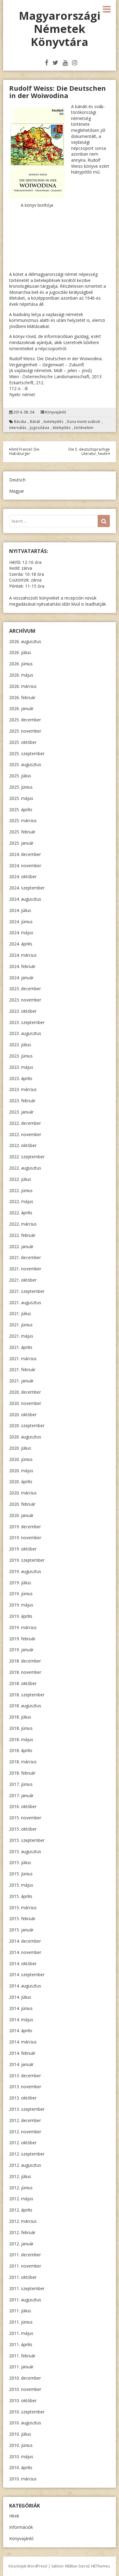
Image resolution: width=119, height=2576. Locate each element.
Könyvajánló (56, 412)
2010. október (23, 2400)
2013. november (25, 2087)
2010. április (21, 2467)
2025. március (23, 820)
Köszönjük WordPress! (28, 2566)
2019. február (22, 1639)
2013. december (25, 2076)
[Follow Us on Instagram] (75, 63)
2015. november (25, 1818)
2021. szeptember (27, 1291)
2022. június (21, 1190)
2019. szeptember (27, 1560)
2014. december (25, 1941)
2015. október (23, 1829)
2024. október (23, 876)
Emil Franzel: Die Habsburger (24, 451)
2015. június (21, 1874)
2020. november (25, 1403)
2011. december (25, 2255)
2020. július (20, 1448)
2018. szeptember (27, 1695)
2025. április (21, 809)
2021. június (21, 1325)
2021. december (25, 1257)
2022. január (21, 1246)
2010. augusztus (25, 2423)
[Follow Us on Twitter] (55, 63)
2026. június (21, 664)
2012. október (23, 2143)
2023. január (21, 1112)
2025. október (23, 742)
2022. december (25, 1123)
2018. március (23, 1762)
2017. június (21, 1784)
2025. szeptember (27, 753)
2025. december (25, 720)
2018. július (20, 1717)
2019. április (21, 1616)
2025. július (20, 776)
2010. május (21, 2456)
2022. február (22, 1235)
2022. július (20, 1179)
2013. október (23, 2098)
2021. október (23, 1280)
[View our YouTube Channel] (65, 63)
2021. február (22, 1369)
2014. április (21, 2031)
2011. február (22, 2356)
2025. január (21, 843)
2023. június (21, 1056)
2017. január (21, 1795)
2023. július (20, 1045)
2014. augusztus (25, 1986)
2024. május (21, 933)
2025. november (25, 731)
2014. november (25, 1952)
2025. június (21, 787)
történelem (84, 428)
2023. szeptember (27, 1022)
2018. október (23, 1683)
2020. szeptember (27, 1425)
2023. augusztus (25, 1033)
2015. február (22, 1918)
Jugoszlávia (40, 428)
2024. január (21, 978)
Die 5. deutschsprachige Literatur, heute (89, 451)
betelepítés (53, 422)
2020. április (21, 1482)
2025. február (22, 832)
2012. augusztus (25, 2165)
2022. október (23, 1145)
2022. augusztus (25, 1168)
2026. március (23, 686)
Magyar (17, 491)
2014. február (22, 2053)
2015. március (23, 1907)
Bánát (35, 422)
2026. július (20, 652)
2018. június (21, 1728)
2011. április (21, 2344)
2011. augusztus (25, 2300)
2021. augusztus (25, 1302)
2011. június (21, 2322)
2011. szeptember (27, 2288)
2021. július (20, 1313)
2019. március (23, 1627)
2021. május (21, 1336)
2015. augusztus (25, 1851)
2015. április (21, 1896)
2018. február (22, 1773)
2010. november (25, 2389)
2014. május (21, 2020)
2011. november (25, 2266)
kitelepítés (62, 428)
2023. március (23, 1089)
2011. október (23, 2277)
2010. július (20, 2434)
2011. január (21, 2367)
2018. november (25, 1672)
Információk (21, 2527)
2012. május (21, 2199)
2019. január (21, 1650)
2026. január (21, 708)
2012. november (25, 2132)
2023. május (21, 1067)
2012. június (21, 2188)
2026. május (21, 675)
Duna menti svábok (83, 422)
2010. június (21, 2445)
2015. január (21, 1930)
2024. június (21, 922)
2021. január (21, 1381)
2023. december (25, 989)
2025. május (21, 798)
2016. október (23, 1806)
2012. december (25, 2120)
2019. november (25, 1538)
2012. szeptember (27, 2154)
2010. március (23, 2479)
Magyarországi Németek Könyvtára (60, 29)
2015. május (21, 1885)
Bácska (20, 422)
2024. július (20, 910)
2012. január (21, 2244)
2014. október (23, 1964)
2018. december (25, 1661)
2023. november (25, 1000)
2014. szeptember (27, 1974)
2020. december (25, 1392)
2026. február (22, 697)
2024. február (22, 966)
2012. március (23, 2221)
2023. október (23, 1011)
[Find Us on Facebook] (47, 63)
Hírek (14, 2516)
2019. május (21, 1605)
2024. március (23, 955)
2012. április (21, 2210)
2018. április (21, 1750)
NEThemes (100, 2566)
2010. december (25, 2378)
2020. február (22, 1504)
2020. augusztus (25, 1437)
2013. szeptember (27, 2109)
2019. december (25, 1527)
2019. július (20, 1583)
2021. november (25, 1269)
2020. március (23, 1493)
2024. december (25, 854)
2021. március (23, 1358)
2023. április (21, 1078)
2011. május (21, 2333)
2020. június (21, 1459)
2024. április (21, 944)
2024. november (25, 866)
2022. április (21, 1213)
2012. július (20, 2176)
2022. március (23, 1224)
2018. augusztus (25, 1706)
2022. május (21, 1201)
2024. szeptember (27, 888)
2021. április (21, 1347)
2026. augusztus (25, 641)
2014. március (23, 2042)
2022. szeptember (27, 1157)
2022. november (25, 1134)
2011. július (20, 2311)
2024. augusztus (25, 899)
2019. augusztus (25, 1571)
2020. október (23, 1415)
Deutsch (17, 480)
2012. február (22, 2232)
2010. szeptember (27, 2412)
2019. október (23, 1549)
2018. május (21, 1739)
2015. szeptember (27, 1840)
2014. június (21, 2008)
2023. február (22, 1101)
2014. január (21, 2064)
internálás (18, 428)
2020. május (21, 1471)
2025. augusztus (25, 764)
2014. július (20, 1997)
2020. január (21, 1515)
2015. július (20, 1862)
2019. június (21, 1594)
